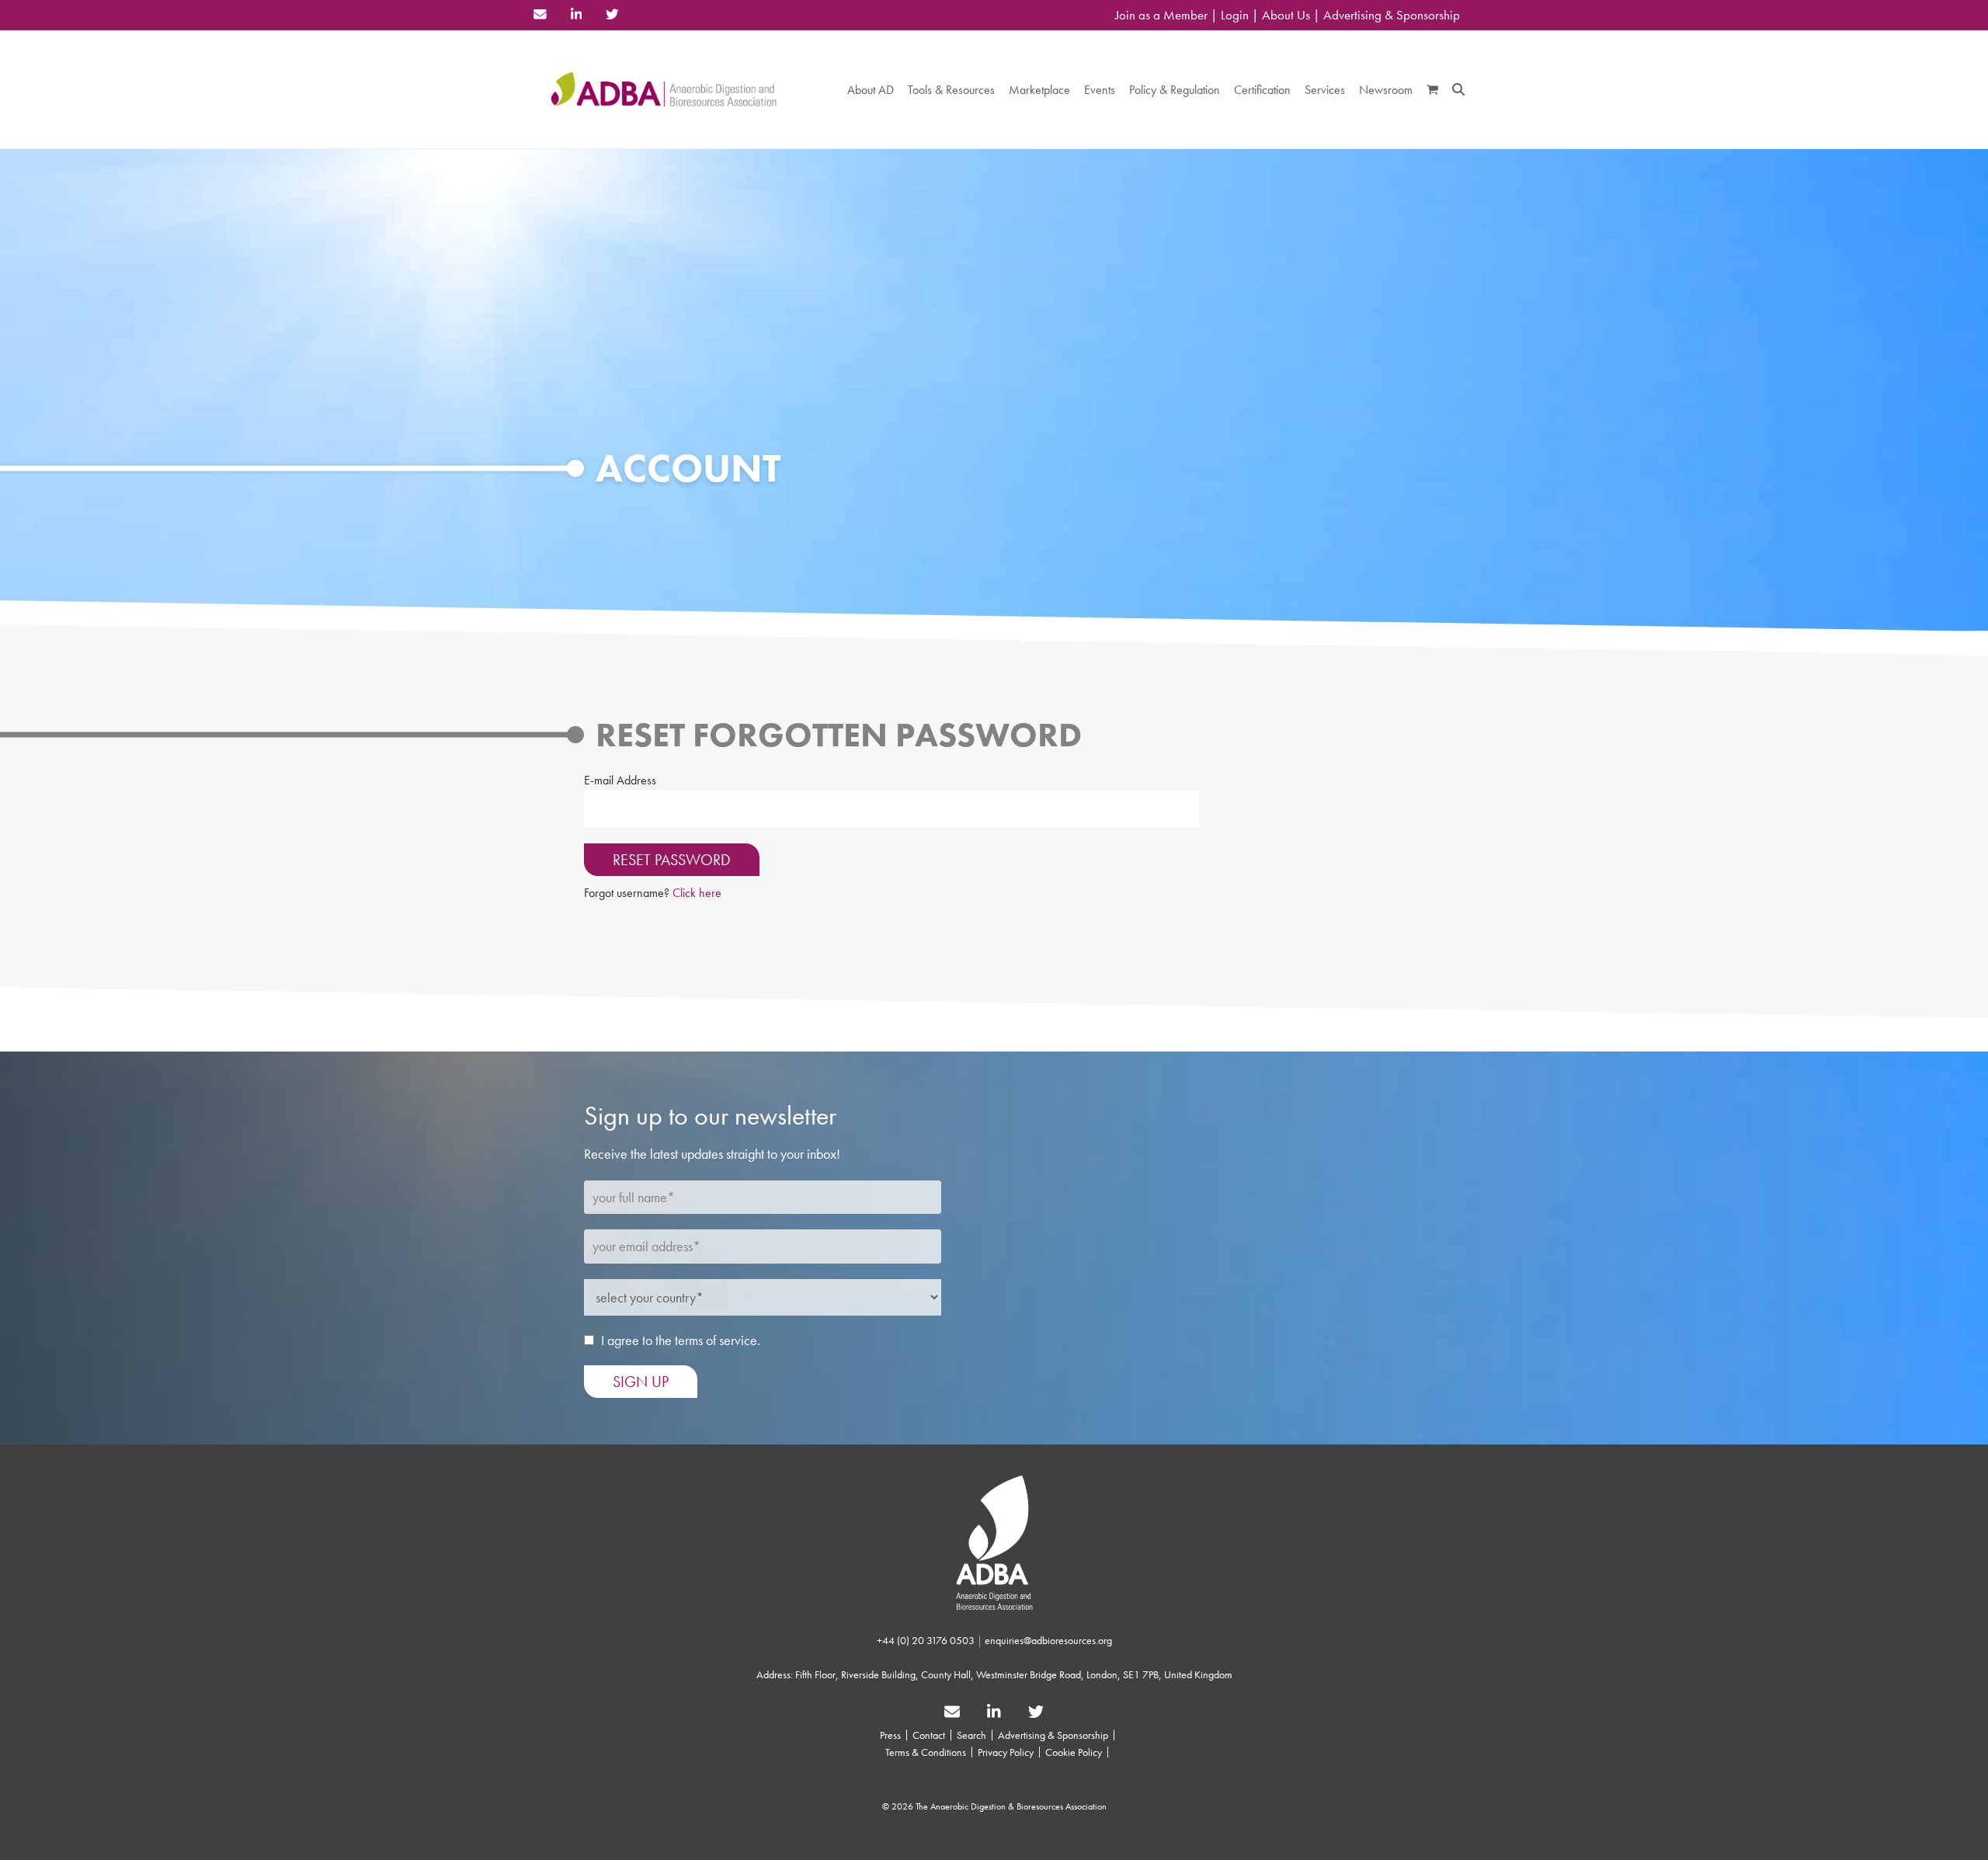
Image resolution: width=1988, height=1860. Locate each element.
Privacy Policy (1006, 1752)
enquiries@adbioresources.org (1048, 1640)
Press (890, 1735)
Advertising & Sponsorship (1392, 15)
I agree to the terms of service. (681, 1340)
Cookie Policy (1074, 1752)
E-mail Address (620, 780)
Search (971, 1735)
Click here (697, 893)
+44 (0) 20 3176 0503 (926, 1640)
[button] (1432, 89)
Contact (929, 1735)
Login (1235, 15)
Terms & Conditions (926, 1752)
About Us (1286, 15)
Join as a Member (1161, 15)
